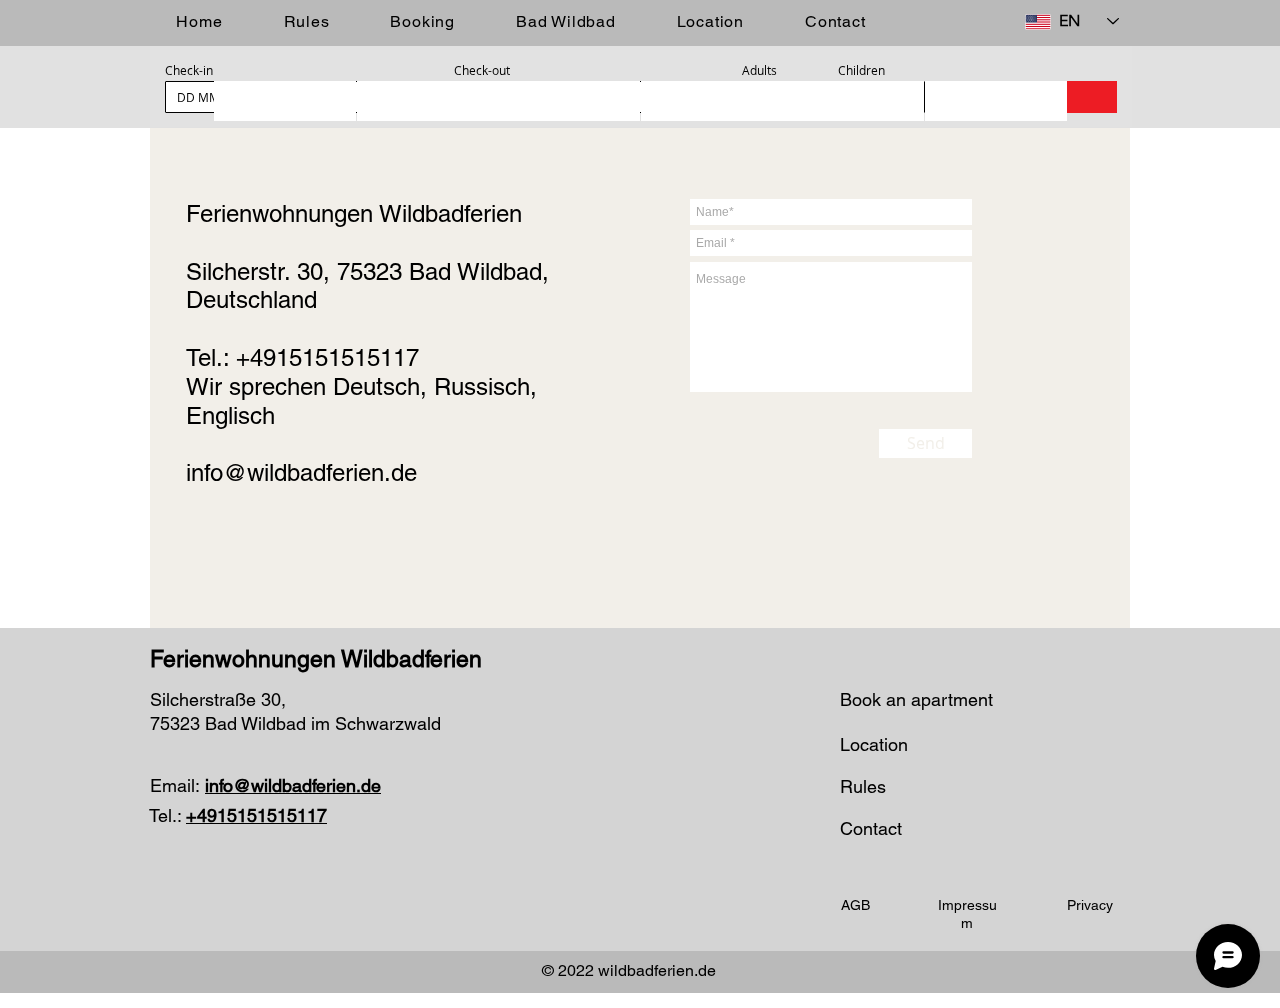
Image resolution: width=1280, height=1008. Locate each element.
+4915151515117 (327, 357)
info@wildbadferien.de (301, 472)
